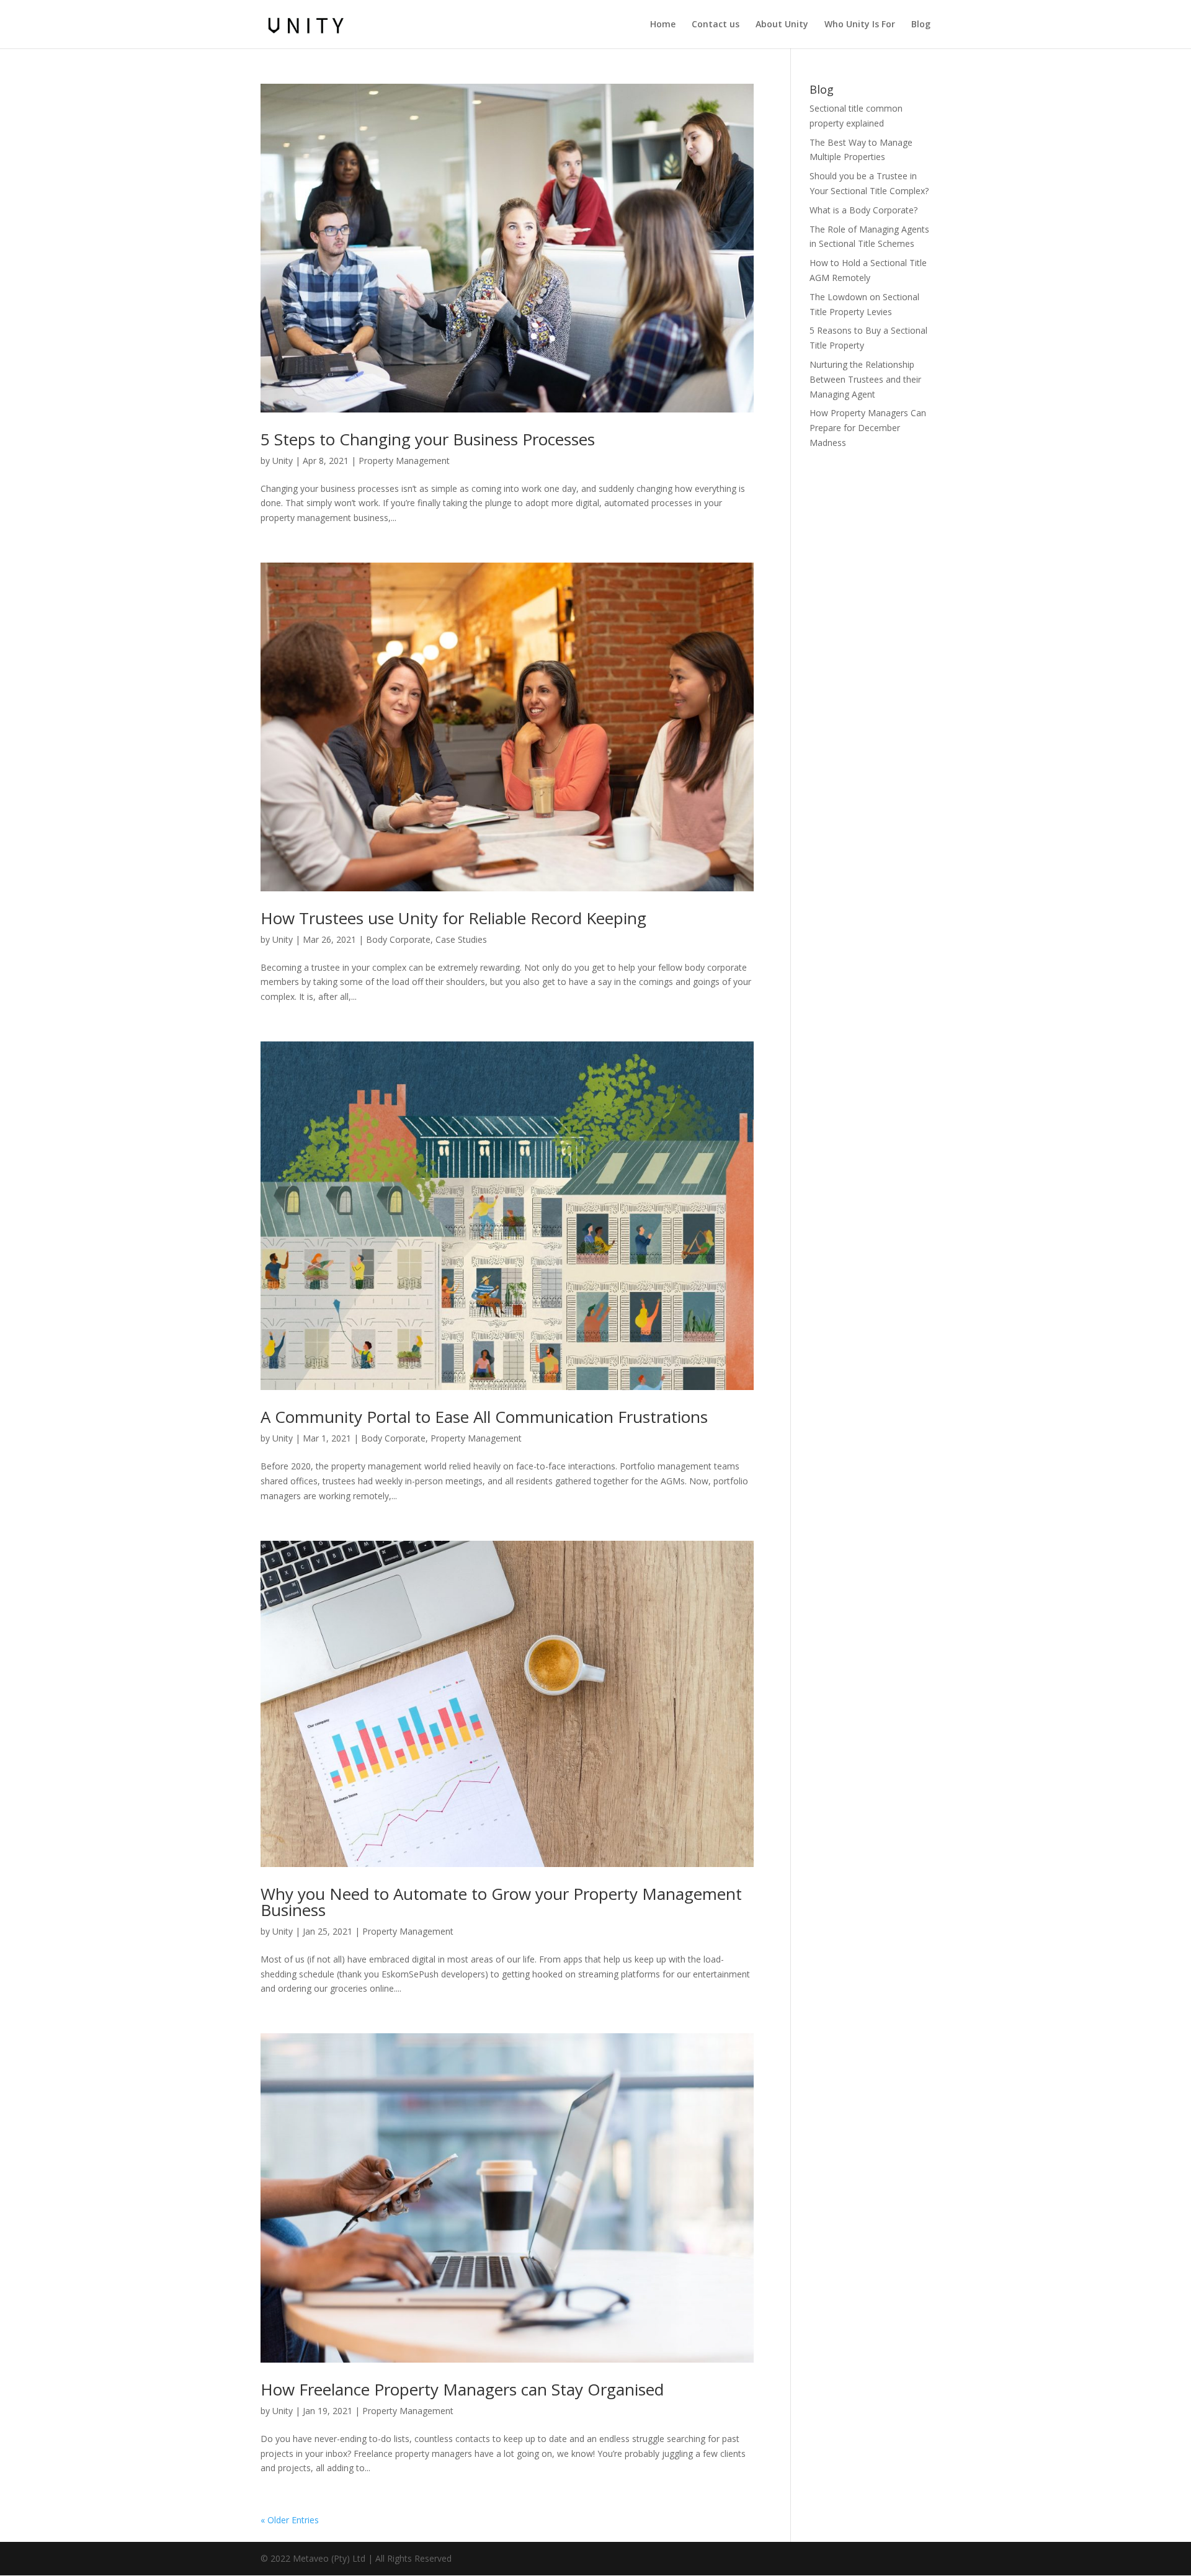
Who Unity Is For (860, 25)
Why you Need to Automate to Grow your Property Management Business (501, 1902)
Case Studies (461, 939)
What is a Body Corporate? (863, 210)
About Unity (782, 25)
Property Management (404, 461)
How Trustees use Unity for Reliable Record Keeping (453, 918)
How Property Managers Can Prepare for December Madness (868, 428)
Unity (283, 461)
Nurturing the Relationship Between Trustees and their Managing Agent (865, 379)
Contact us (716, 25)
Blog (921, 25)
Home (663, 25)
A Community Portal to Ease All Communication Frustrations (484, 1417)
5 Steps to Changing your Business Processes (428, 439)
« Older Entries (290, 2520)
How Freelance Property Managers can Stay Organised (462, 2389)
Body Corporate (398, 939)
